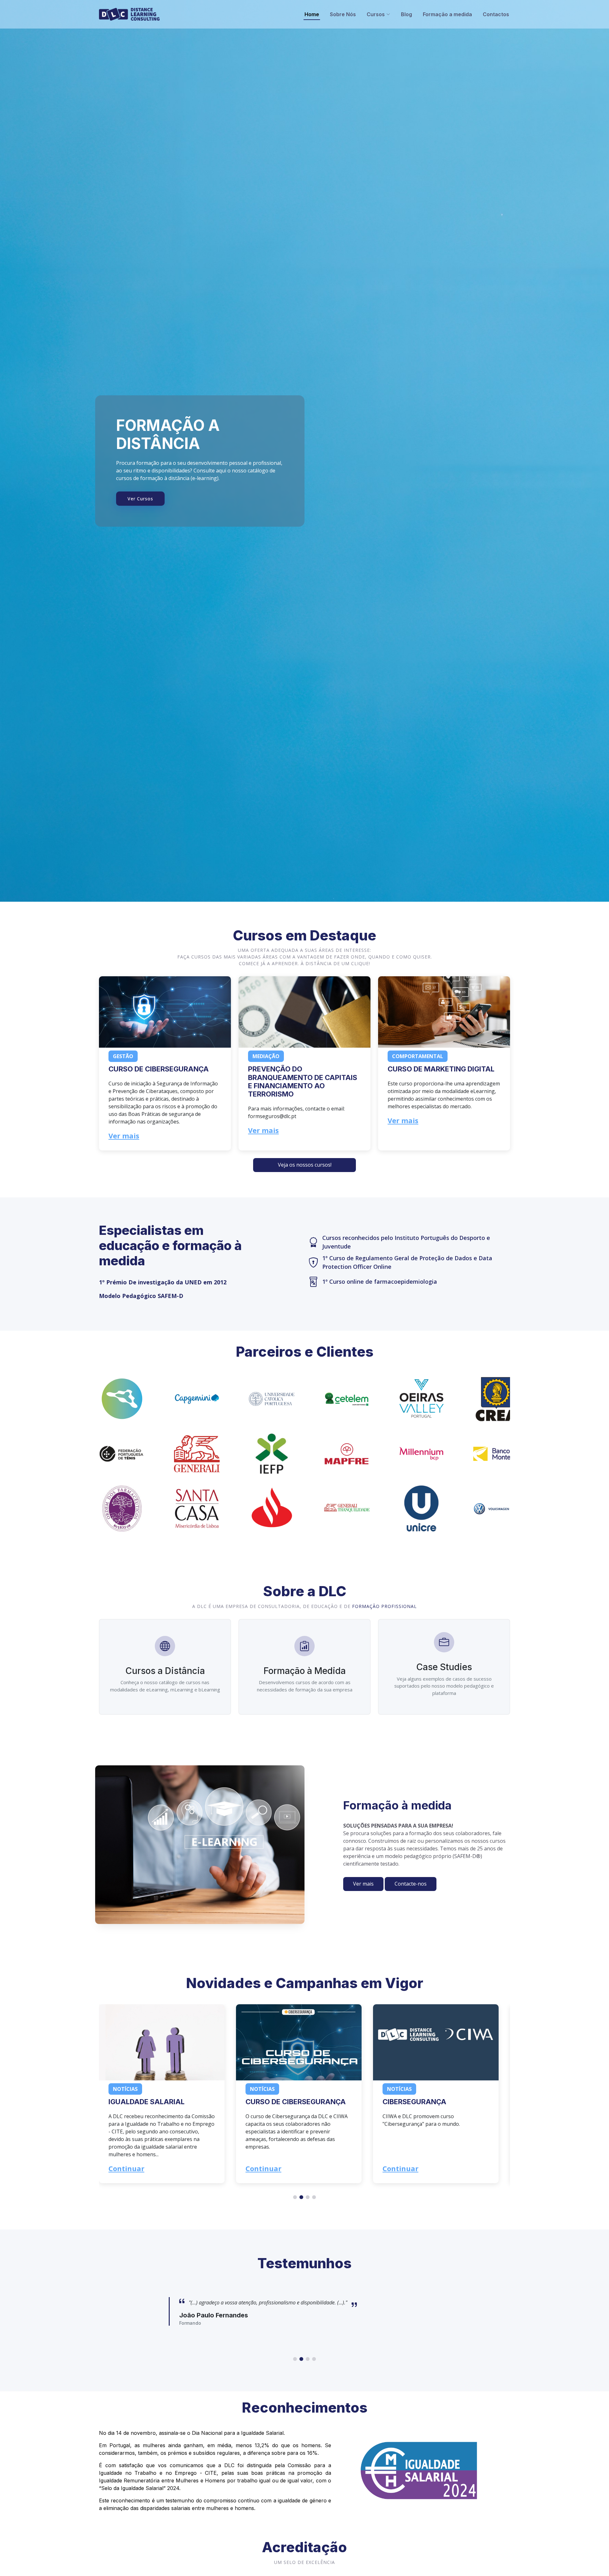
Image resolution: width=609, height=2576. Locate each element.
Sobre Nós (343, 14)
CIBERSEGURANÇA (277, 2102)
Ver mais (124, 1136)
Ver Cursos (140, 499)
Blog (406, 14)
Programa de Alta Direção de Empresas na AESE (434, 2106)
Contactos (496, 14)
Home (312, 14)
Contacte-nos (411, 1884)
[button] (304, 1165)
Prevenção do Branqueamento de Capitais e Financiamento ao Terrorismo (303, 1081)
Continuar (126, 2168)
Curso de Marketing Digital (441, 1069)
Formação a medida (447, 14)
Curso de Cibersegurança (159, 1069)
